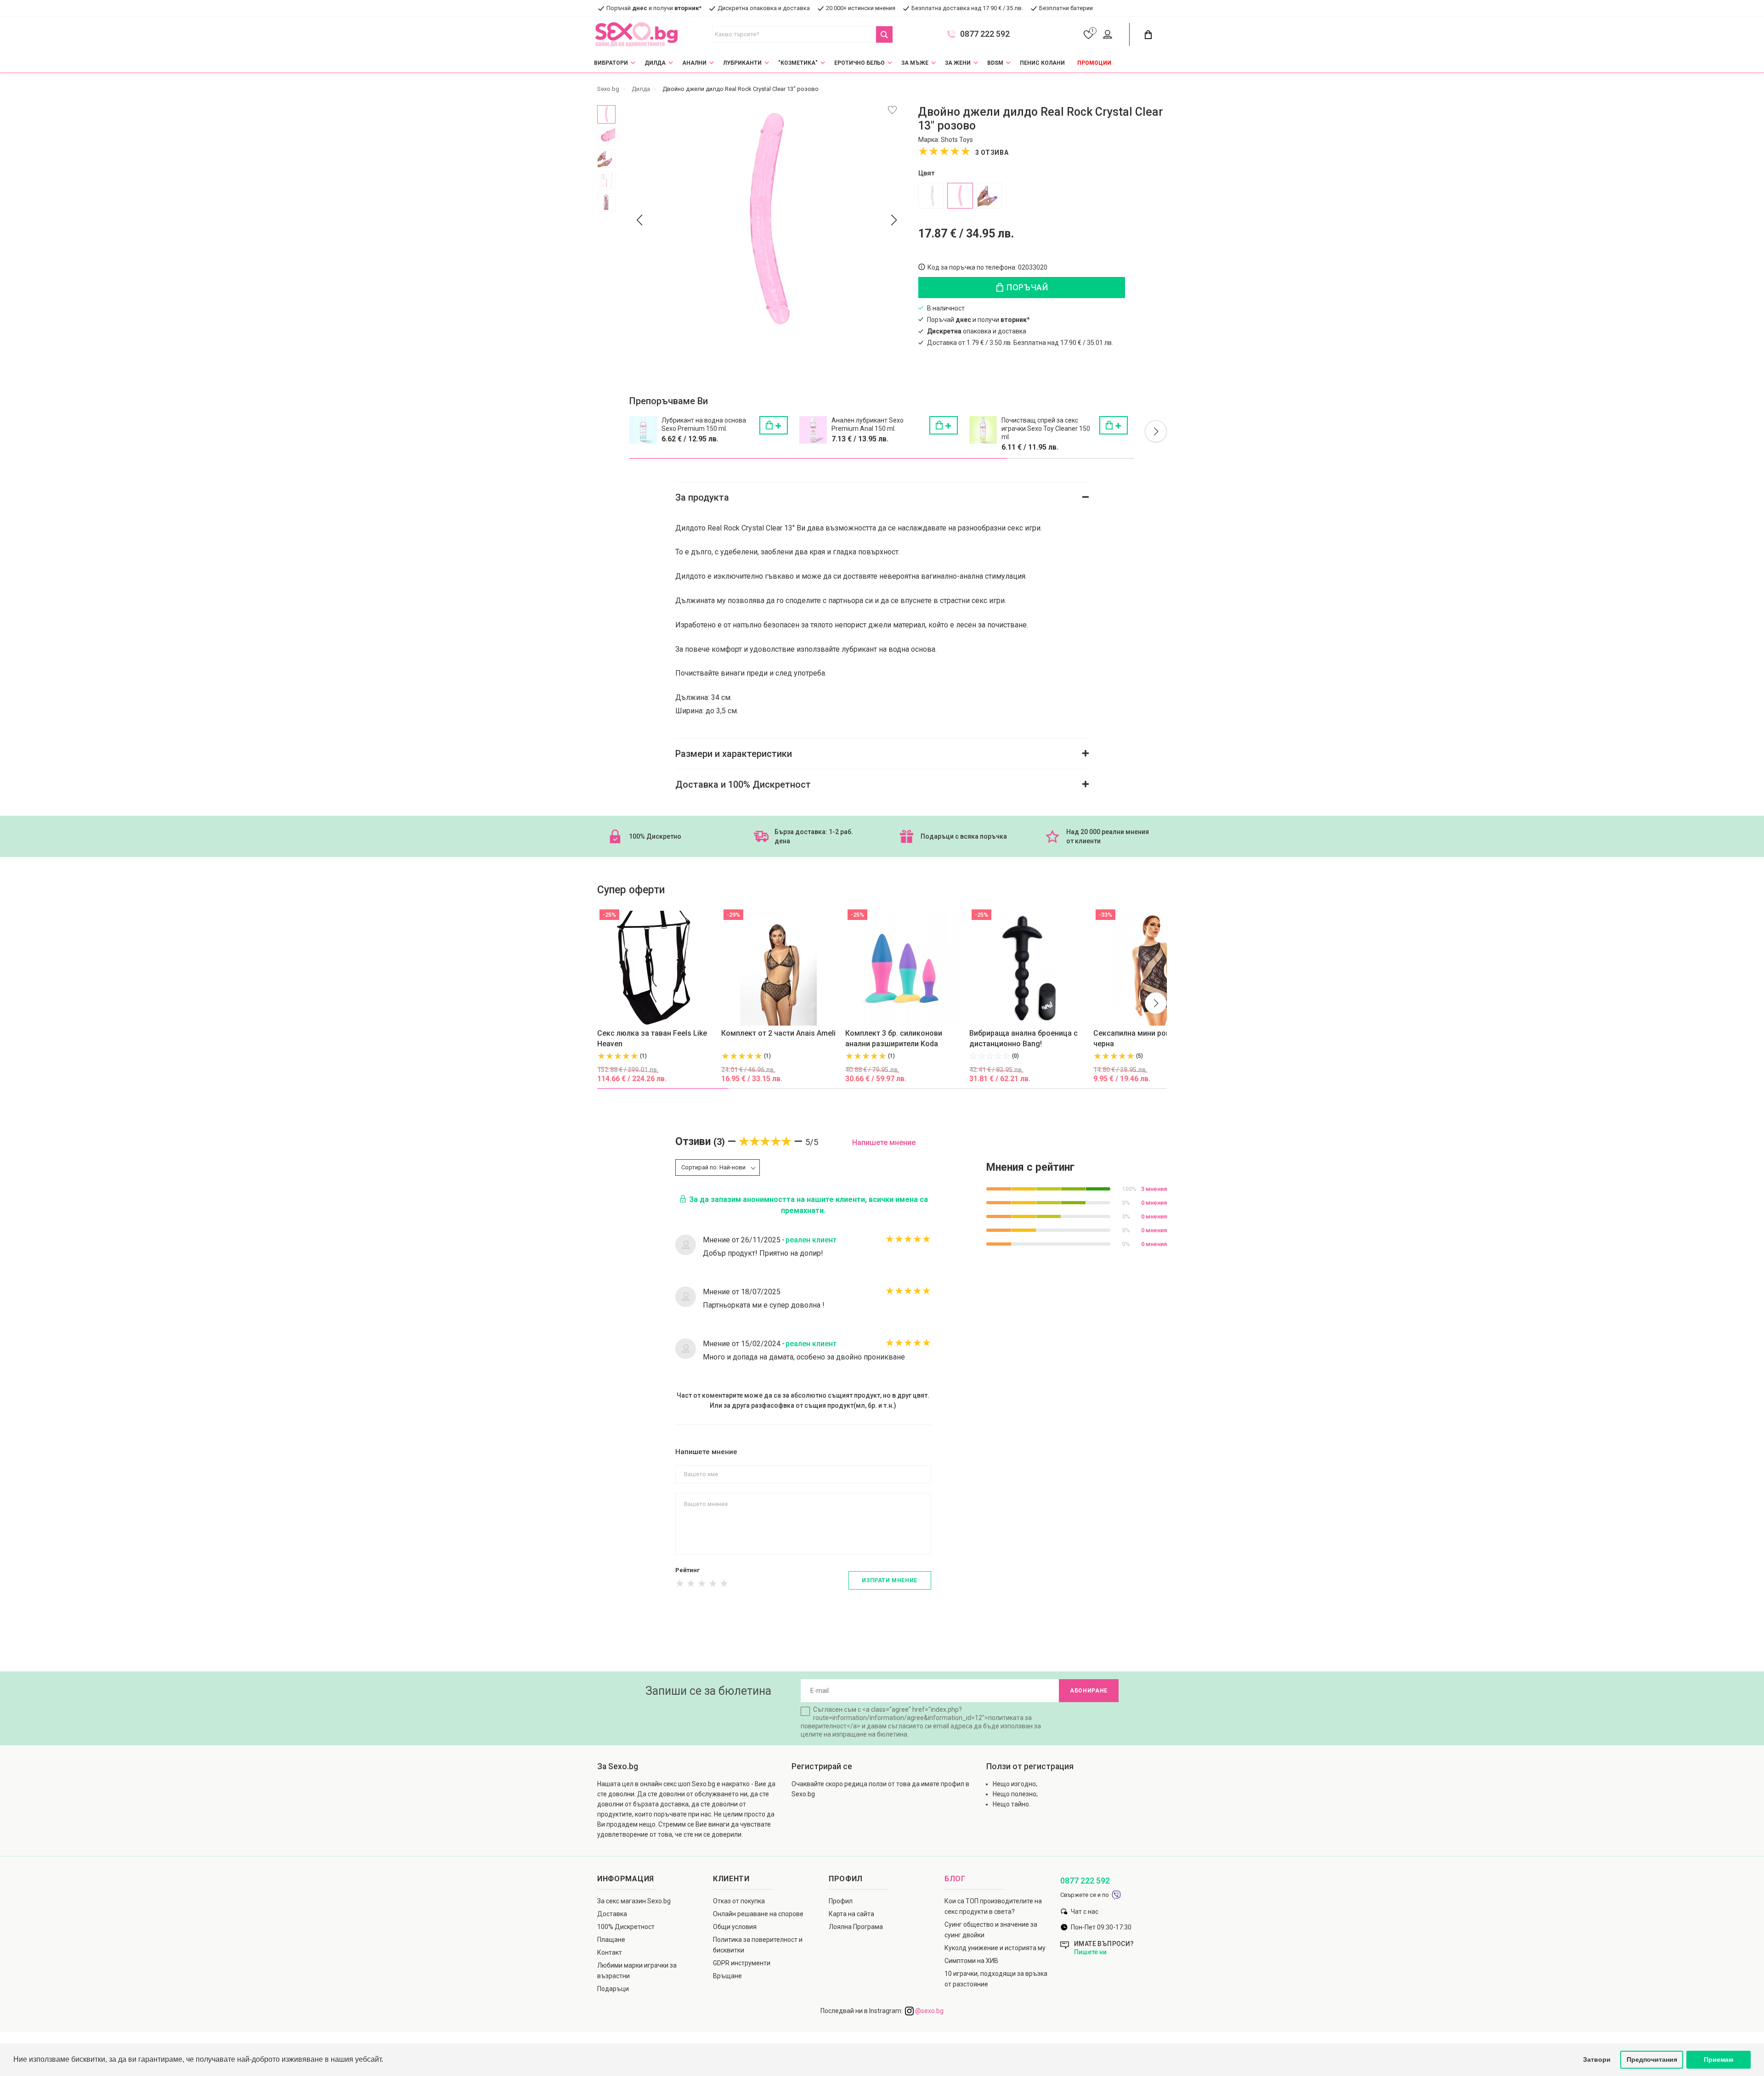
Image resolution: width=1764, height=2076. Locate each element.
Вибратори (611, 63)
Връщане (727, 1976)
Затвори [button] (1597, 2059)
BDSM (995, 63)
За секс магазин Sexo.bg (634, 1901)
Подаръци (613, 1989)
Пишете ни (1090, 1952)
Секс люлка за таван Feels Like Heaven (652, 1038)
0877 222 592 (985, 34)
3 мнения (1154, 1189)
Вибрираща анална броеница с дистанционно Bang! (1023, 1038)
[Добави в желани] (892, 110)
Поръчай (1026, 287)
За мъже (915, 63)
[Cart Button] (1148, 35)
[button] (1156, 431)
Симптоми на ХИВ (971, 1961)
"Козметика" (798, 63)
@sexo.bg (929, 2011)
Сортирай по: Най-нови (713, 1167)
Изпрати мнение (889, 1580)
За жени (958, 63)
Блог (955, 1879)
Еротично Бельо (859, 63)
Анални (694, 63)
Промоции (1094, 63)
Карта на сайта (851, 1914)
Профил (841, 1901)
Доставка (612, 1914)
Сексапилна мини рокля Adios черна (1146, 1038)
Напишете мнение (884, 1142)
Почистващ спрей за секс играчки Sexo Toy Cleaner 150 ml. (1046, 429)
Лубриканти (742, 63)
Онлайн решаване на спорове (758, 1914)
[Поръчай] (774, 425)
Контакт (610, 1952)
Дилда (655, 63)
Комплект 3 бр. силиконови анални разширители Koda (894, 1038)
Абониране (1089, 1691)
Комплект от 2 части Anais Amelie (780, 1033)
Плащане (611, 1940)
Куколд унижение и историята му (995, 1948)
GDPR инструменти (742, 1963)
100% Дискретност (626, 1927)
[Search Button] (884, 34)
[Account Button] (1109, 35)
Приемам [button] (1719, 2059)
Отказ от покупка (739, 1901)
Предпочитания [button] (1652, 2059)
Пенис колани (1042, 63)
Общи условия (735, 1927)
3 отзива (992, 152)
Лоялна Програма (856, 1927)
